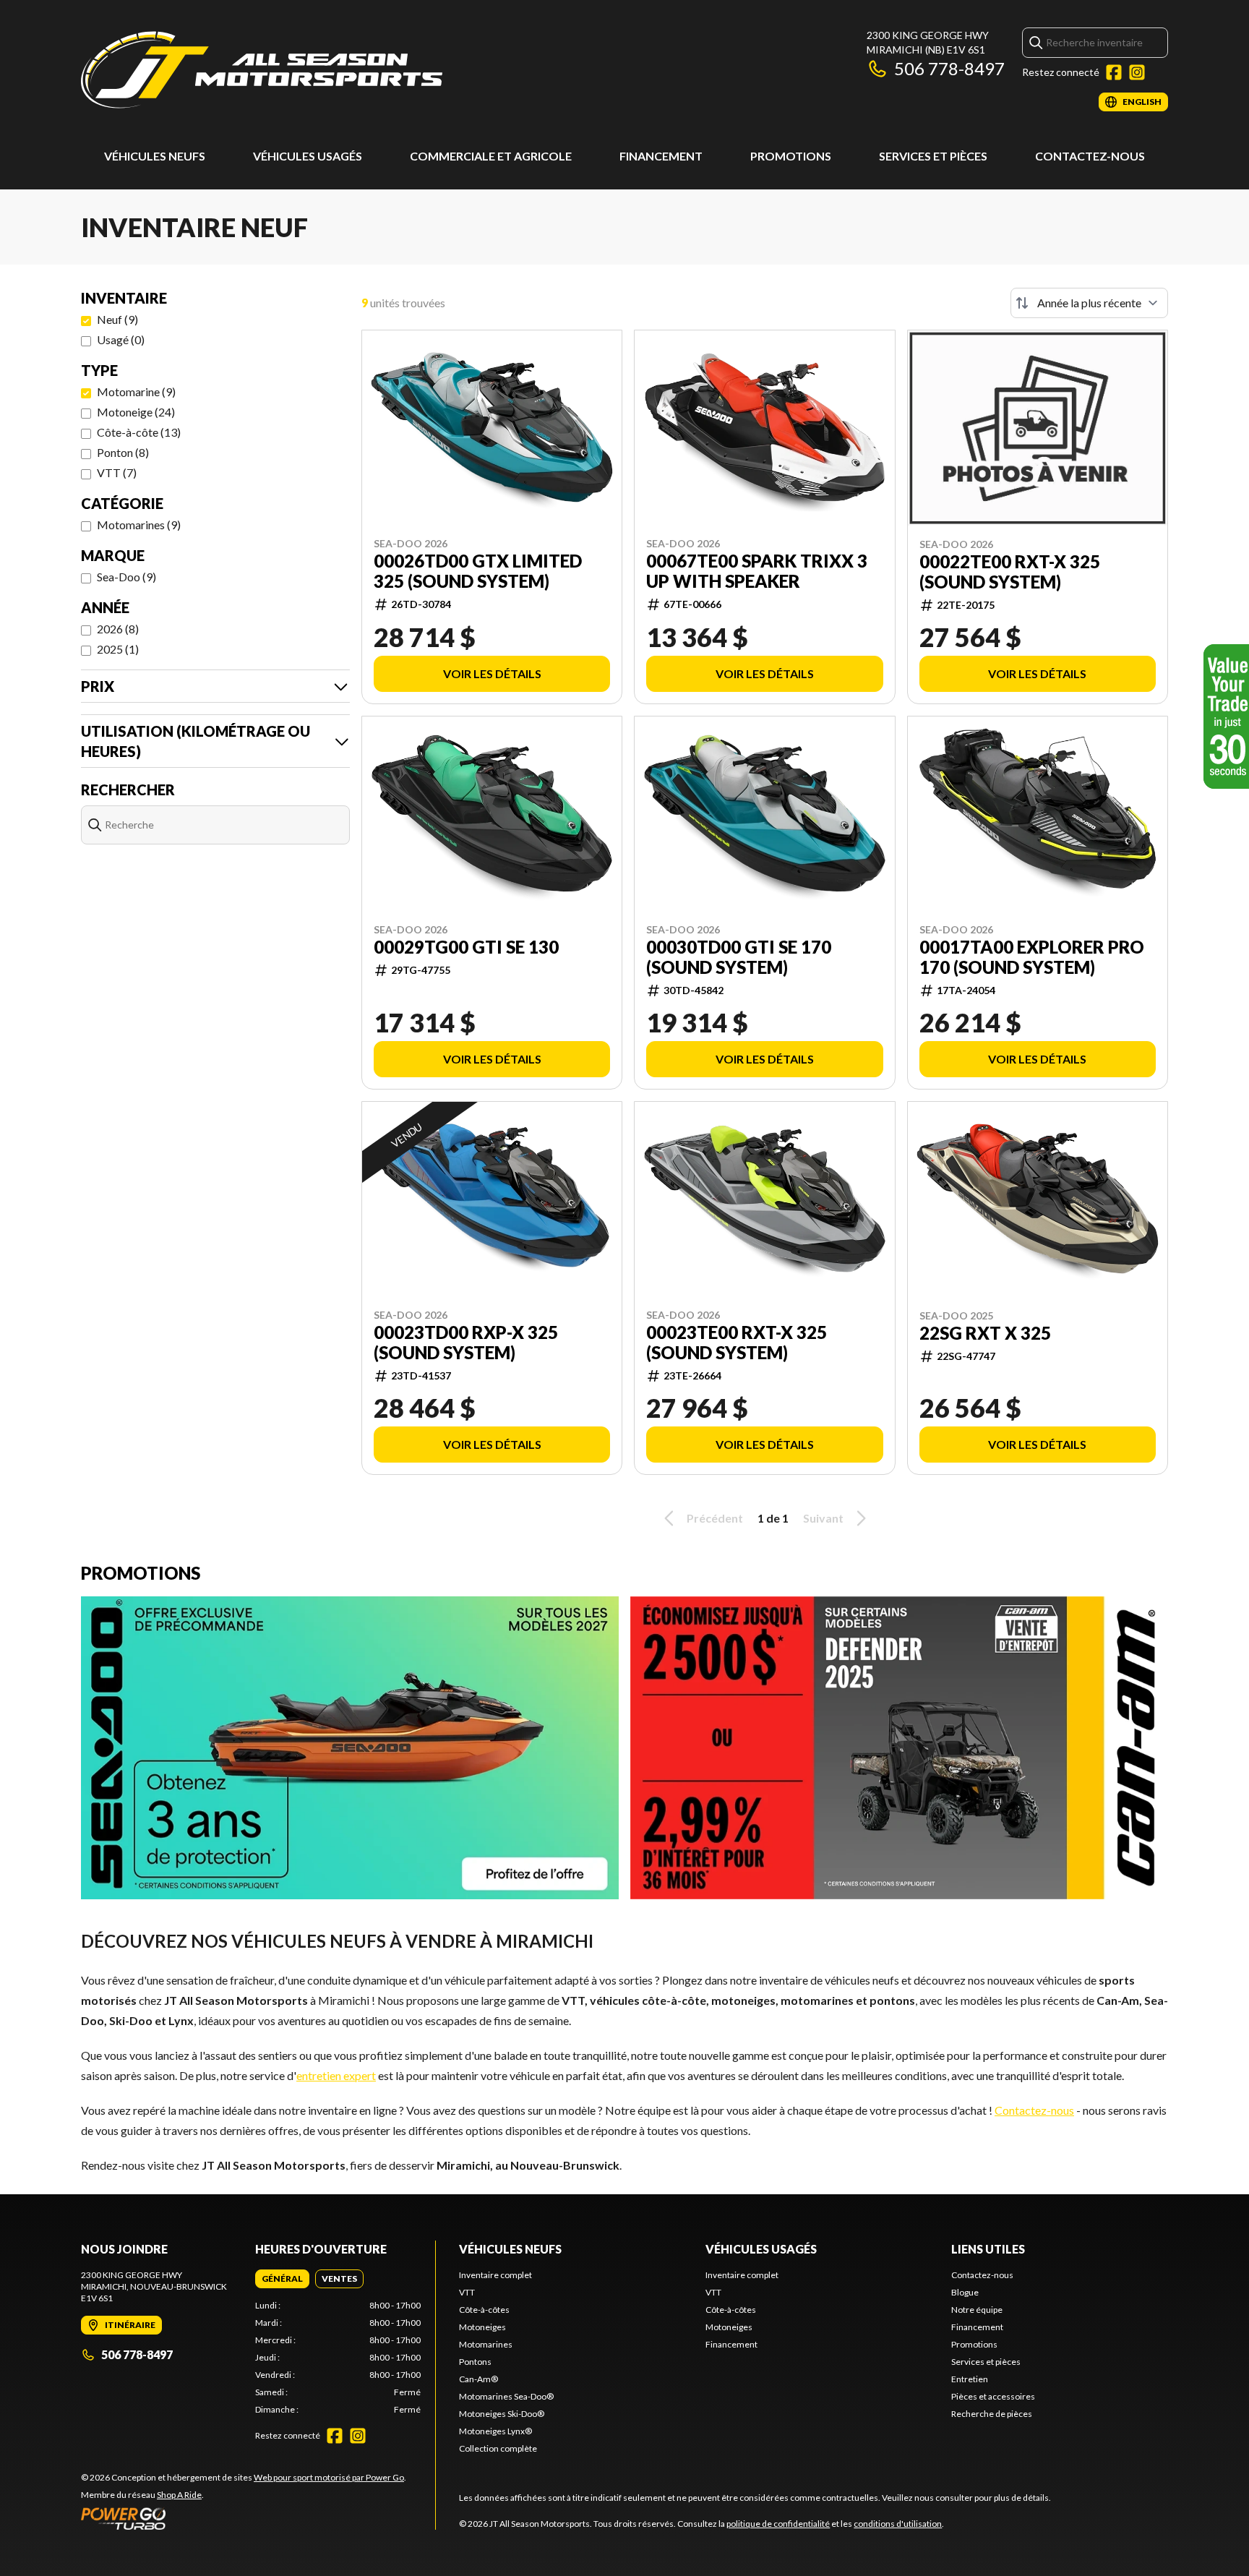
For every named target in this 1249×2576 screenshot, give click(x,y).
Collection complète (498, 2448)
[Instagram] (1137, 72)
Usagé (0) (121, 339)
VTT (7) (117, 472)
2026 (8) (118, 629)
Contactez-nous (1090, 156)
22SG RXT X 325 (985, 1333)
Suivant (823, 1518)
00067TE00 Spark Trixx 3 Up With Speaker (757, 571)
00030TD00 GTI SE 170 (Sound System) (739, 957)
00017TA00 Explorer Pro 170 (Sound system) (1032, 957)
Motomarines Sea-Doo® (506, 2396)
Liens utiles (988, 2249)
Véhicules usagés (308, 156)
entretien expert (336, 2075)
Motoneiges (482, 2327)
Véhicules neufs (155, 156)
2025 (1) (118, 649)
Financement (661, 156)
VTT (467, 2292)
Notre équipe (977, 2310)
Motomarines (486, 2344)
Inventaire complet (495, 2275)
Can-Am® (478, 2379)
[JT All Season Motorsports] (262, 70)
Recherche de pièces (992, 2414)
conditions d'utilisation (898, 2524)
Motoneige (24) (136, 412)
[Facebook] (1114, 72)
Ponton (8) (123, 452)
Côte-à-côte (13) (139, 432)
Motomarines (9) (139, 525)
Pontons (475, 2362)
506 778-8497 (949, 68)
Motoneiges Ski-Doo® (502, 2414)
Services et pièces (933, 156)
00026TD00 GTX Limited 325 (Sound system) (478, 571)
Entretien (970, 2379)
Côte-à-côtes (484, 2310)
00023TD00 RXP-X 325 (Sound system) (466, 1343)
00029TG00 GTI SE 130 (466, 947)
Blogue (965, 2292)
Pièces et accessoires (993, 2396)
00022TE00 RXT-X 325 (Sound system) (1010, 572)
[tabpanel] (338, 2358)
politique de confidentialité (778, 2524)
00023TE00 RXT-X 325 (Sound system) (737, 1343)
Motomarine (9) (136, 391)
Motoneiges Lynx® (495, 2431)
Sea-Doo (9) (126, 577)
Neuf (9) (117, 319)
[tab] (282, 2279)
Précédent (715, 1518)
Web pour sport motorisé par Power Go (329, 2477)
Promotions (791, 156)
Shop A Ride (179, 2495)
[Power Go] (244, 2518)
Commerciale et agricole (491, 156)
